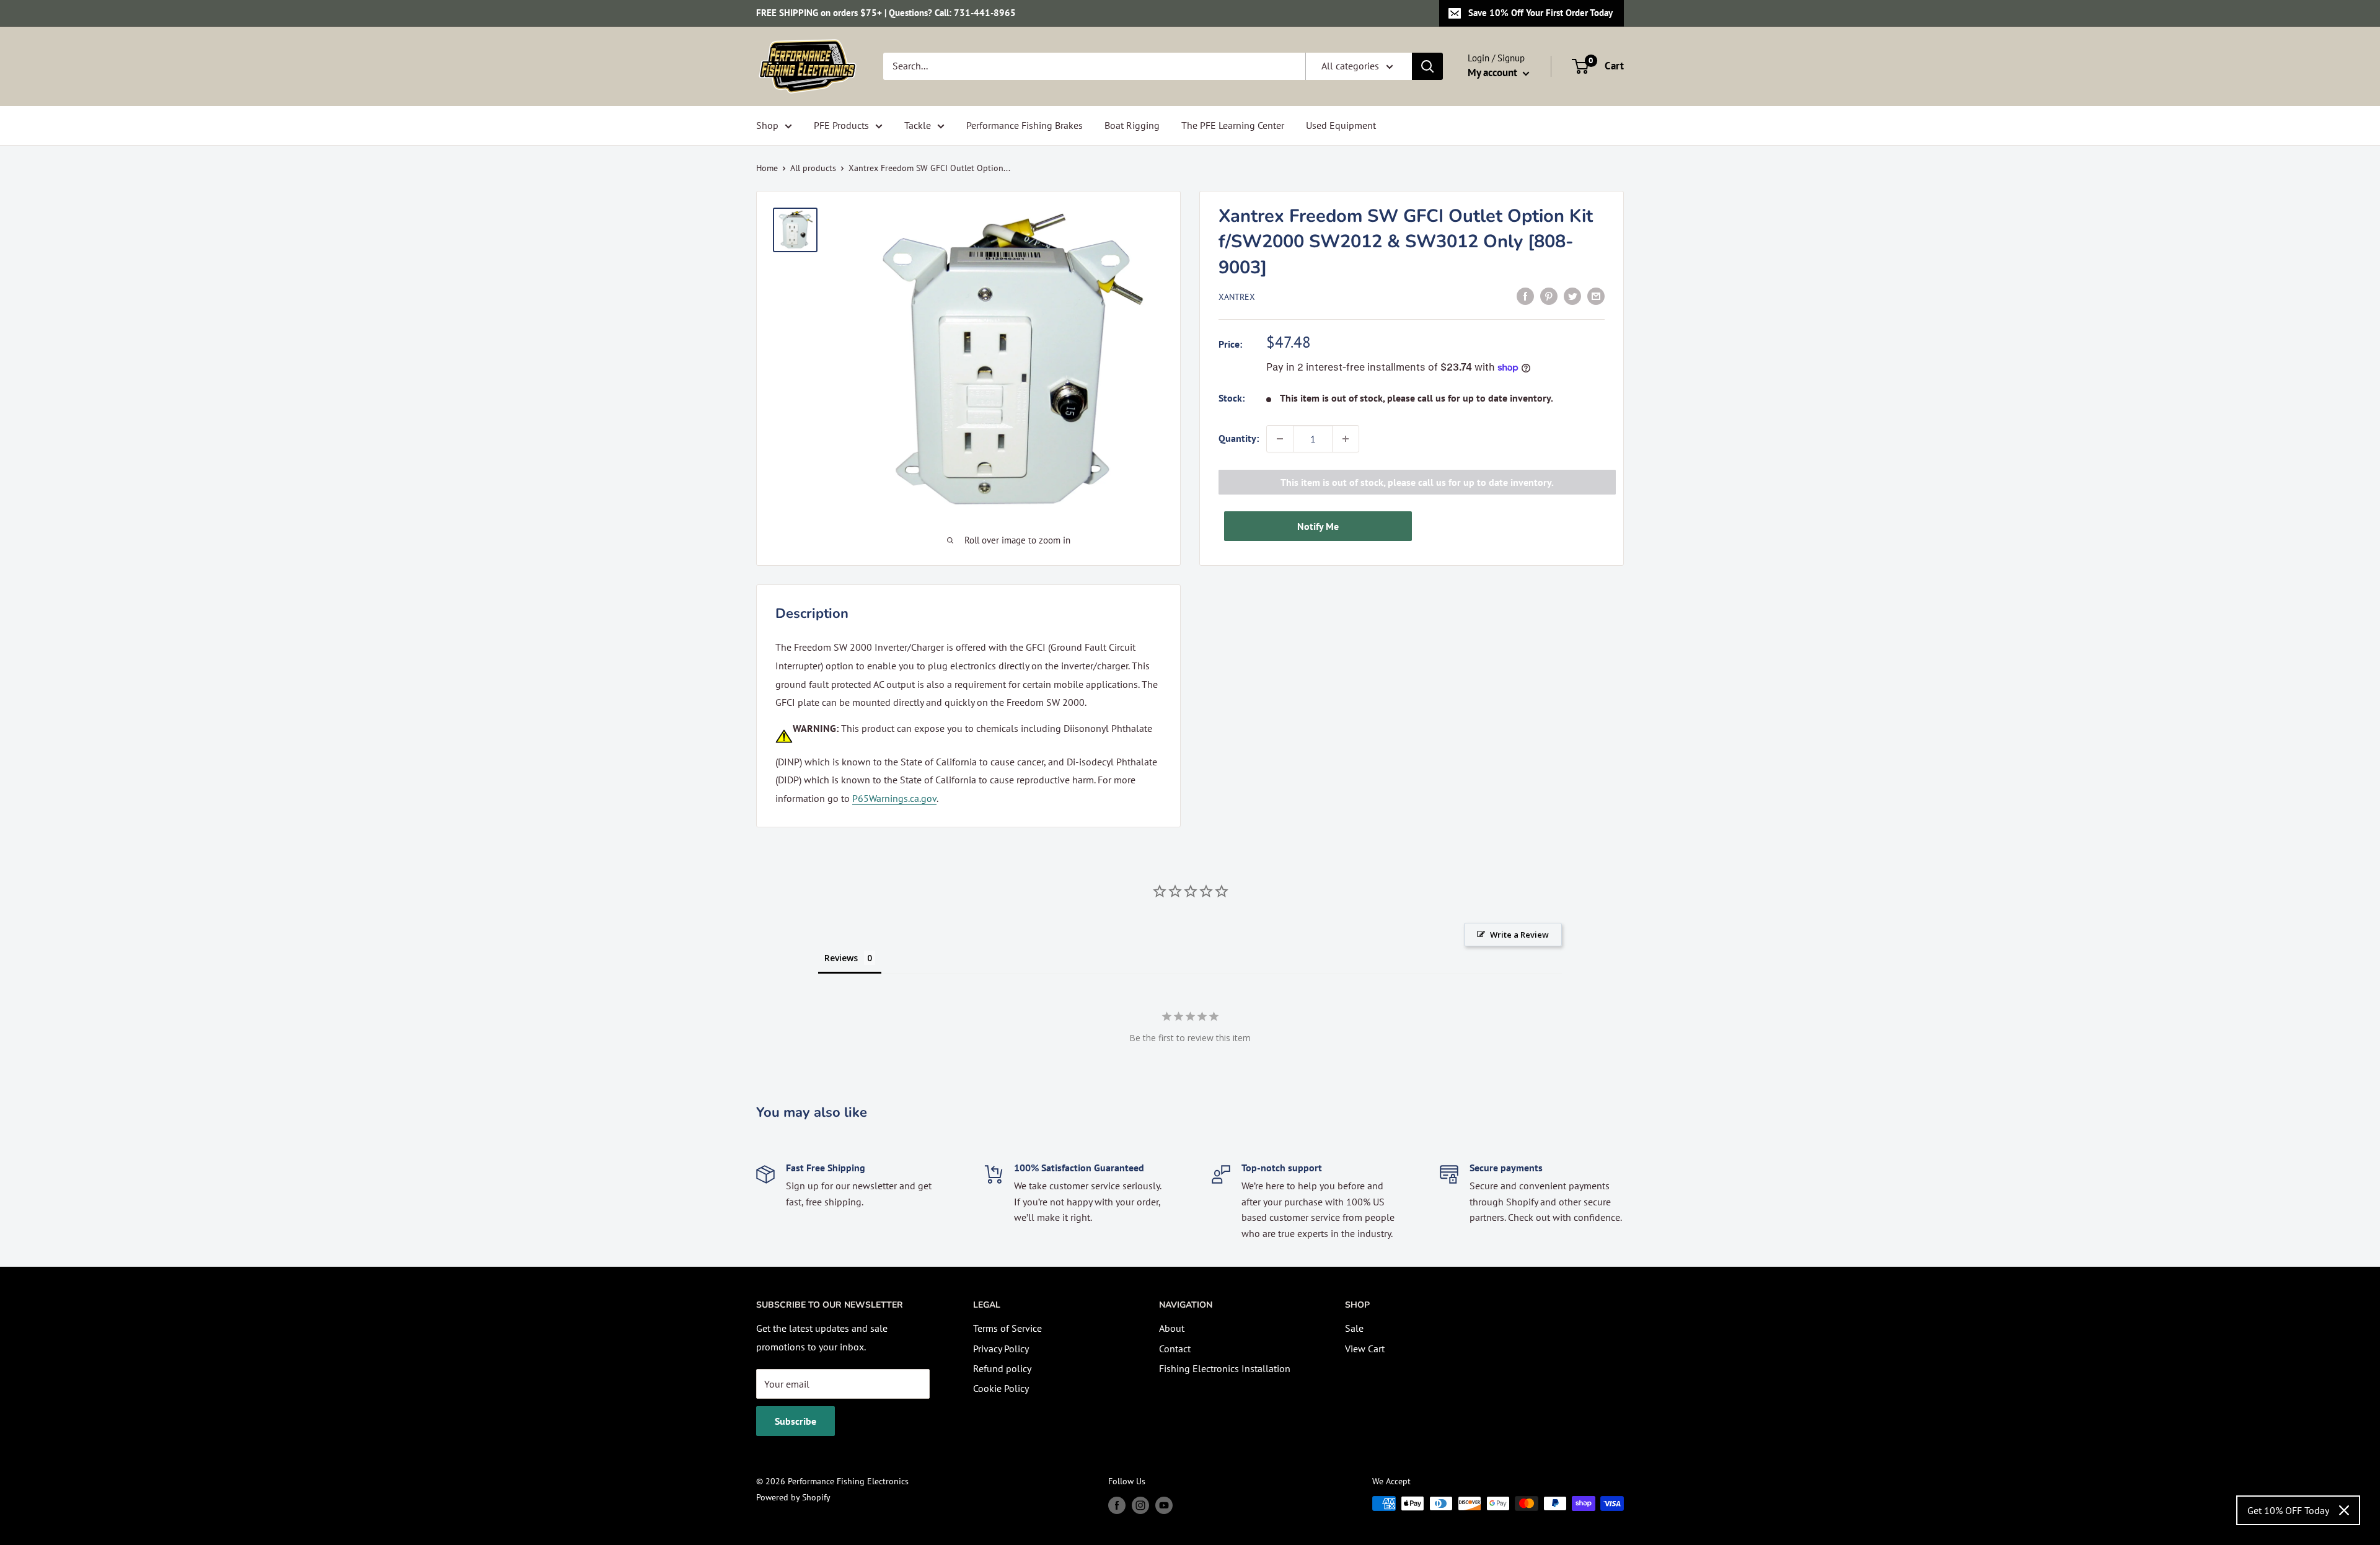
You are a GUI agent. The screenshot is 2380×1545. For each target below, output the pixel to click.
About (1172, 1328)
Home (767, 168)
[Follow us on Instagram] (1140, 1505)
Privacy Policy (1001, 1349)
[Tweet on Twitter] (1572, 296)
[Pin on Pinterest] (1549, 296)
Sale (1354, 1328)
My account (1494, 73)
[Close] (2344, 1510)
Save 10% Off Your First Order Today (1540, 13)
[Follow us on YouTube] (1164, 1505)
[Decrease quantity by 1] (1280, 439)
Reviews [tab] (841, 958)
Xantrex (1237, 297)
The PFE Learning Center (1233, 125)
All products (813, 168)
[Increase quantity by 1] (1346, 439)
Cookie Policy (1001, 1388)
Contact (1175, 1349)
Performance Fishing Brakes (1025, 125)
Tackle (918, 125)
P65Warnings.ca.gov (894, 798)
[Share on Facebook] (1525, 296)
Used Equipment (1341, 125)
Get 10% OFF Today (2288, 1510)
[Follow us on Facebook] (1117, 1505)
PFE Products (841, 125)
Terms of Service (1007, 1328)
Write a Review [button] (1519, 935)
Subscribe (796, 1421)
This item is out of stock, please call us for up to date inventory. (1417, 482)
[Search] (1427, 66)
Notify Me (1318, 526)
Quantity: (1239, 438)
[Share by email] (1596, 296)
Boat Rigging (1132, 125)
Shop (767, 125)
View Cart (1365, 1349)
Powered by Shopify (793, 1497)
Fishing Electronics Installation (1225, 1368)
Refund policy (1002, 1368)
